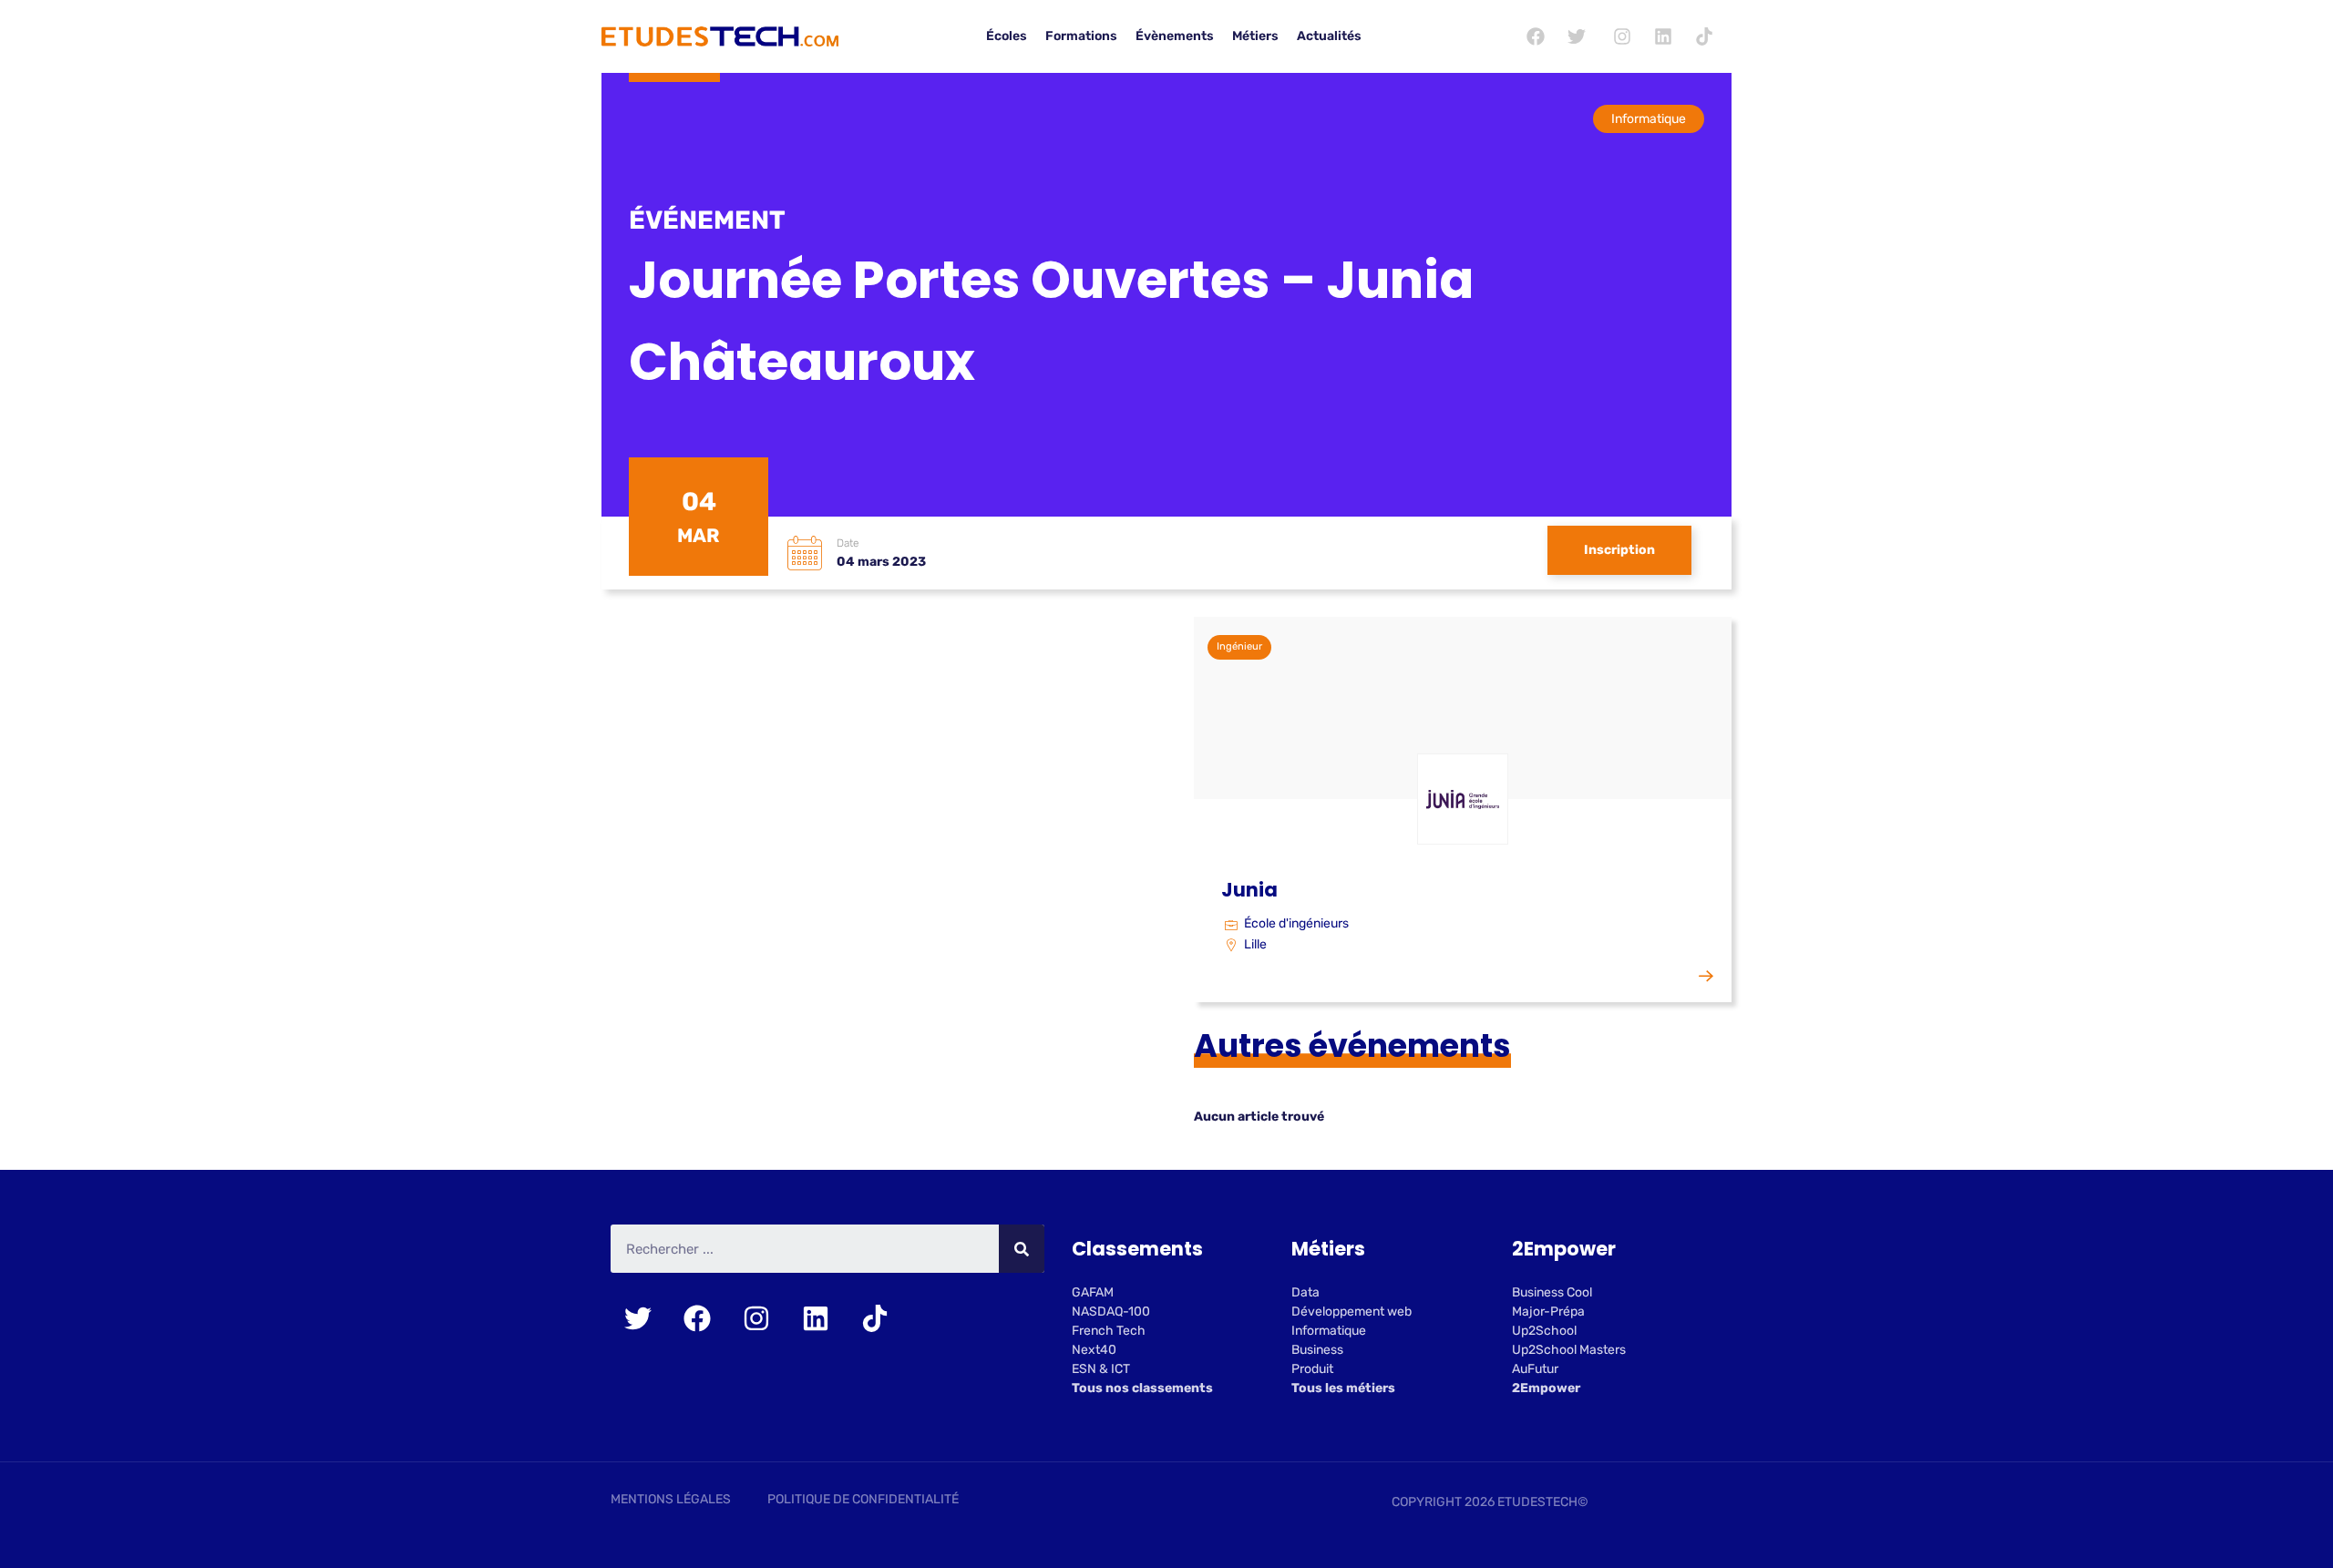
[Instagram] (1622, 36)
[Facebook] (1536, 36)
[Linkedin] (1663, 36)
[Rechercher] (1022, 1249)
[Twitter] (1577, 36)
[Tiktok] (1704, 36)
